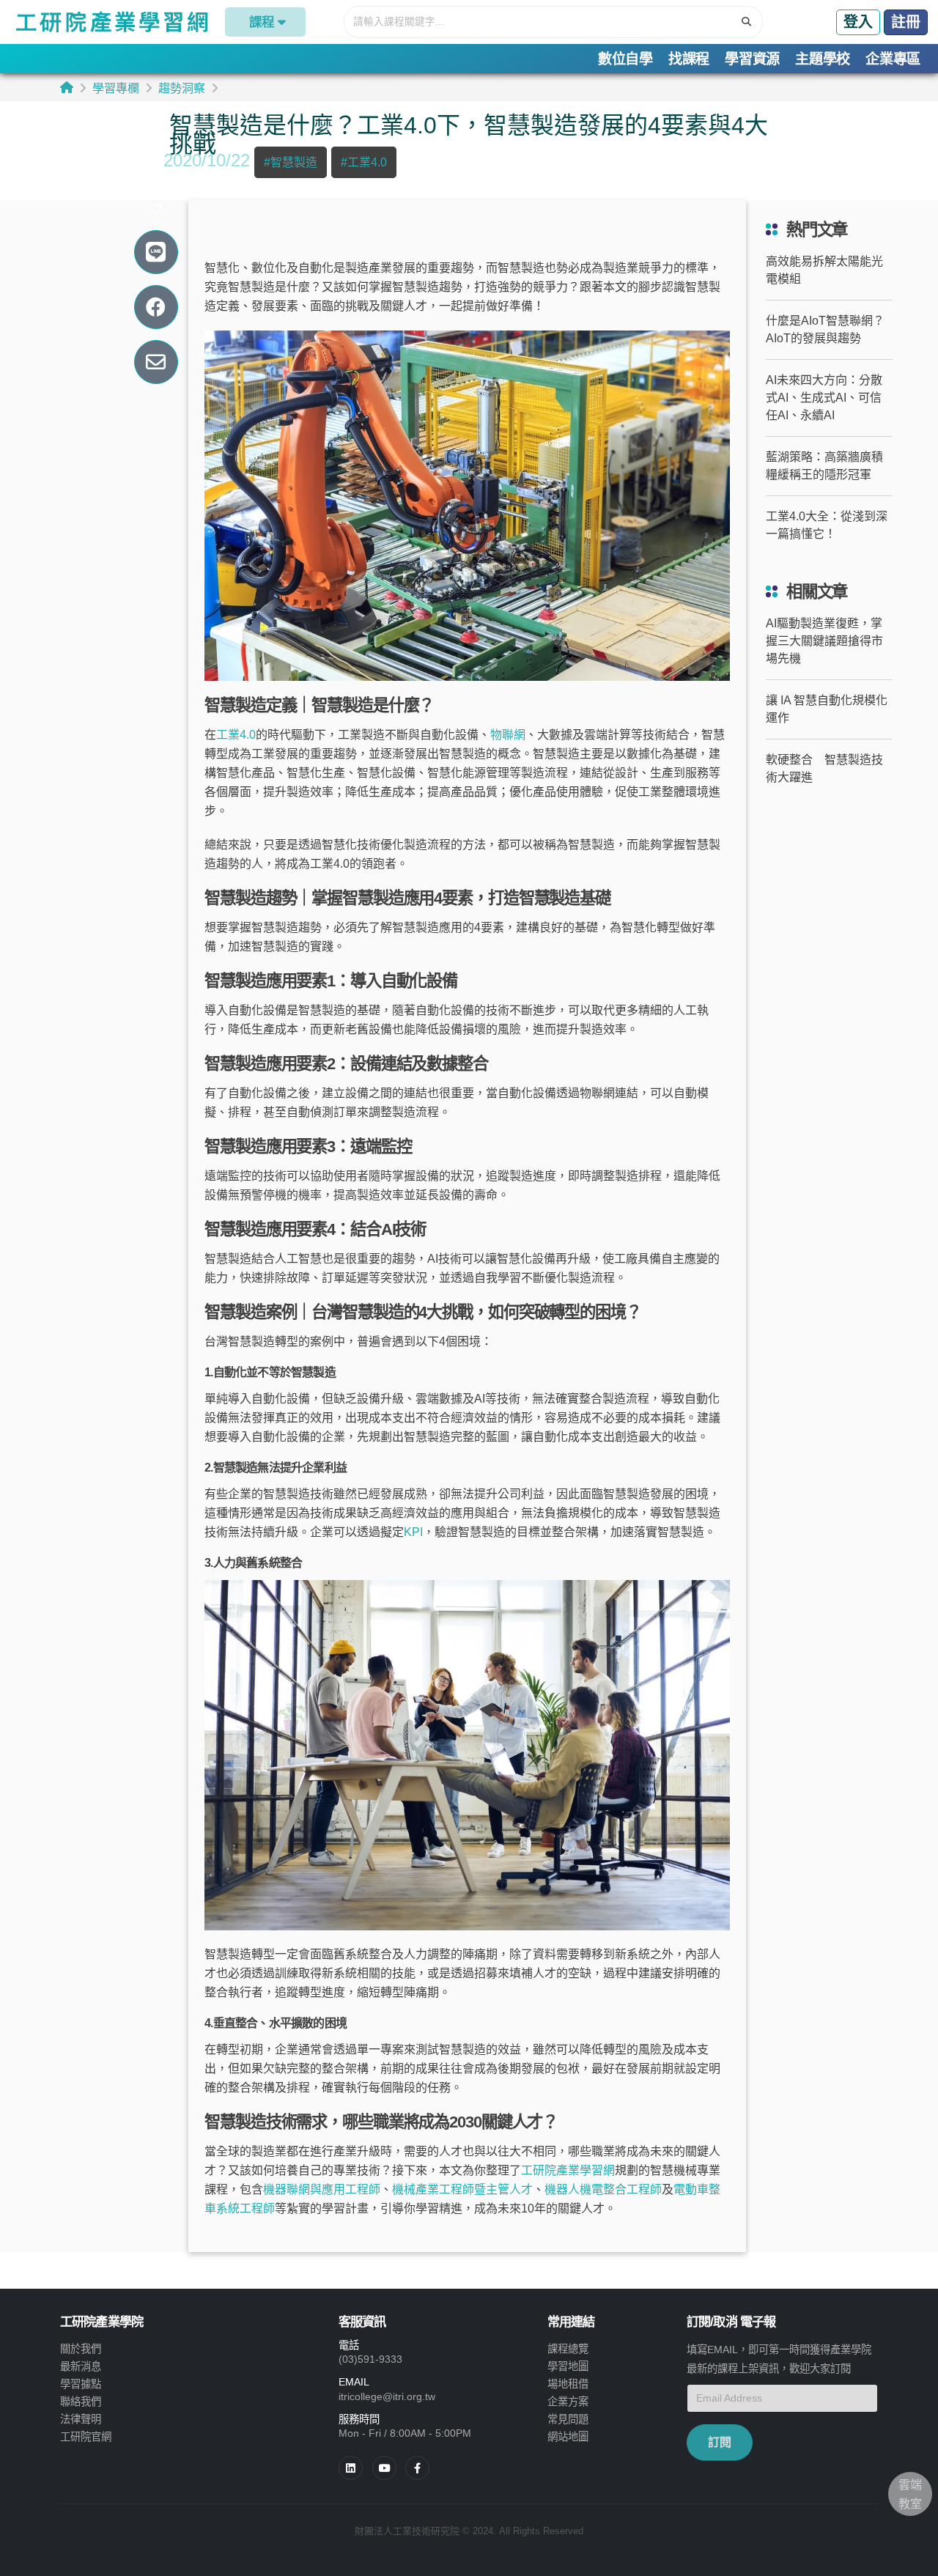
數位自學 (625, 59)
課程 (262, 22)
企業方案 (568, 2402)
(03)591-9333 (370, 2359)
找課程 (689, 59)
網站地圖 (568, 2437)
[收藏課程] (156, 210)
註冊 (906, 22)
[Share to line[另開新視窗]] (156, 252)
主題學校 (823, 59)
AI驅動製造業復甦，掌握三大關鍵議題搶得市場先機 (824, 641)
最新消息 (81, 2366)
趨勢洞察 (182, 88)
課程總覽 (568, 2349)
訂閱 (720, 2442)
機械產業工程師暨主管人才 (462, 2189)
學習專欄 (116, 88)
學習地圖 (568, 2366)
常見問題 (568, 2419)
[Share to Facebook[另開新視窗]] (156, 307)
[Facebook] (417, 2468)
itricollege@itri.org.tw (387, 2396)
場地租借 (568, 2384)
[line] (384, 2468)
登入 (858, 22)
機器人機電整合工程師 (603, 2189)
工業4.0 (236, 735)
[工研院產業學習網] (111, 22)
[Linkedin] (351, 2468)
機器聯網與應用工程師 (322, 2189)
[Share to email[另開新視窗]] (156, 362)
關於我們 (81, 2349)
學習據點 (81, 2384)
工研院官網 (86, 2437)
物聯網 (508, 735)
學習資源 (752, 59)
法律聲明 (81, 2419)
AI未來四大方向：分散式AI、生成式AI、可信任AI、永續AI (824, 398)
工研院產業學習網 (568, 2170)
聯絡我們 (81, 2402)
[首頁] (67, 88)
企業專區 (893, 59)
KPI (413, 1532)
